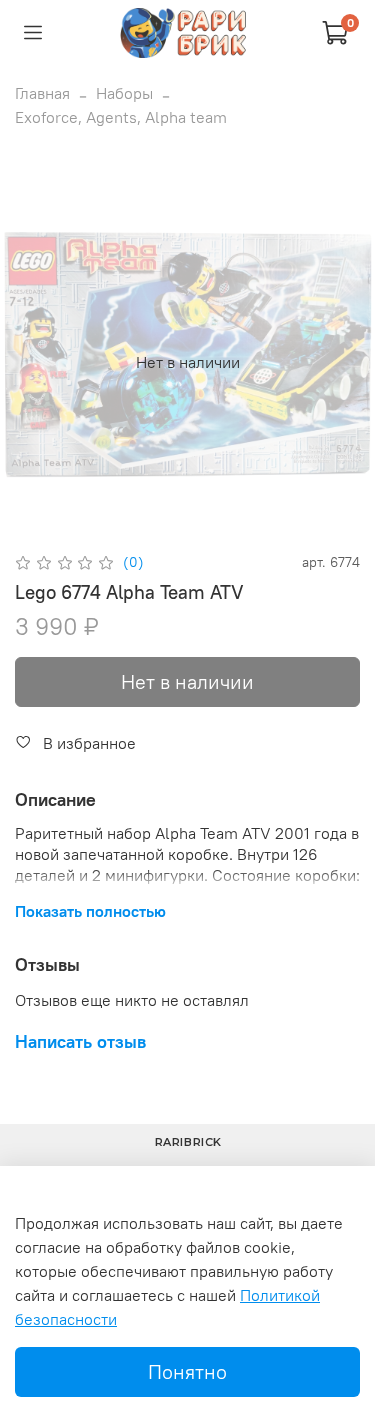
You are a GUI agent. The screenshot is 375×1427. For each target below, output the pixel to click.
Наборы (124, 93)
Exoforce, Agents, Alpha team (121, 117)
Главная (42, 93)
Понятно (187, 1371)
